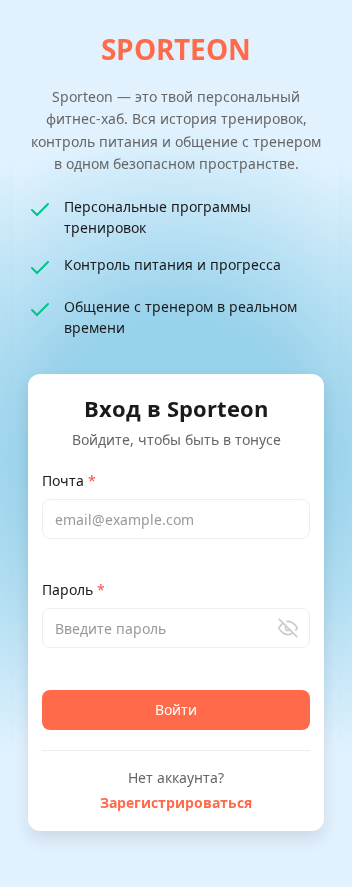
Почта (69, 480)
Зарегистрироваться (176, 802)
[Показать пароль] (288, 628)
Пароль (73, 589)
